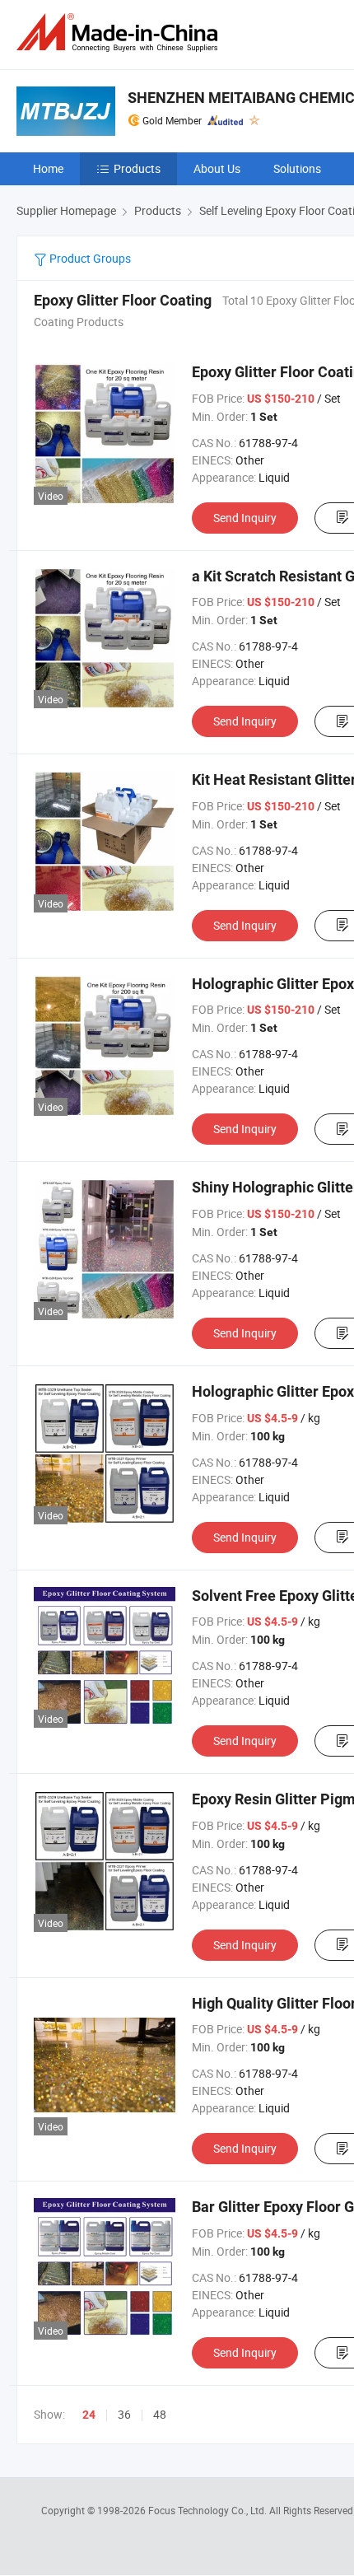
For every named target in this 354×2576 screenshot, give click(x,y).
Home (48, 168)
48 (160, 2414)
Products (137, 168)
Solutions (297, 168)
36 (124, 2414)
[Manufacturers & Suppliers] (120, 33)
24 (89, 2415)
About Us (217, 168)
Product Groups (89, 258)
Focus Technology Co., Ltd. (209, 2510)
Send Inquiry (245, 518)
